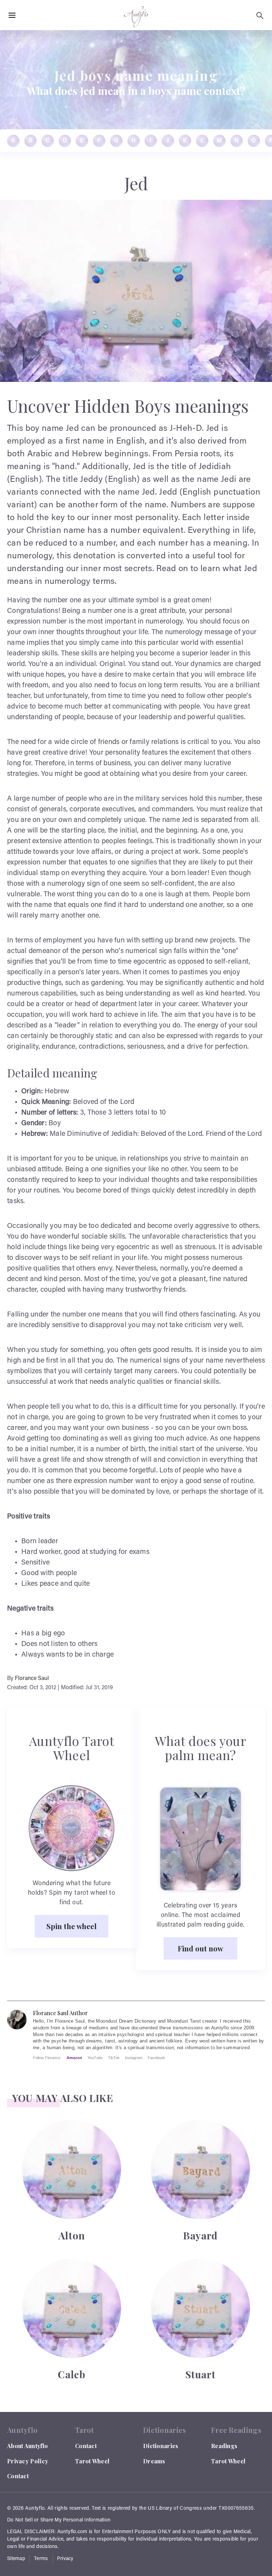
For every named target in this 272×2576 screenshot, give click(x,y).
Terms (41, 2559)
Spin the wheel (72, 1926)
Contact (18, 2476)
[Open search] (260, 16)
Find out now (200, 1948)
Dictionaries (161, 2446)
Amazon (74, 2058)
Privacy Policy (28, 2461)
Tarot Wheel (92, 2461)
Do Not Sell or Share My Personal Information (59, 2520)
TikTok (114, 2058)
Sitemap (16, 2559)
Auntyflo (35, 2509)
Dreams (154, 2461)
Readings (224, 2446)
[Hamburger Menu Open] (12, 16)
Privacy (65, 2559)
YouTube (95, 2058)
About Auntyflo (27, 2446)
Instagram (134, 2058)
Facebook (156, 2058)
